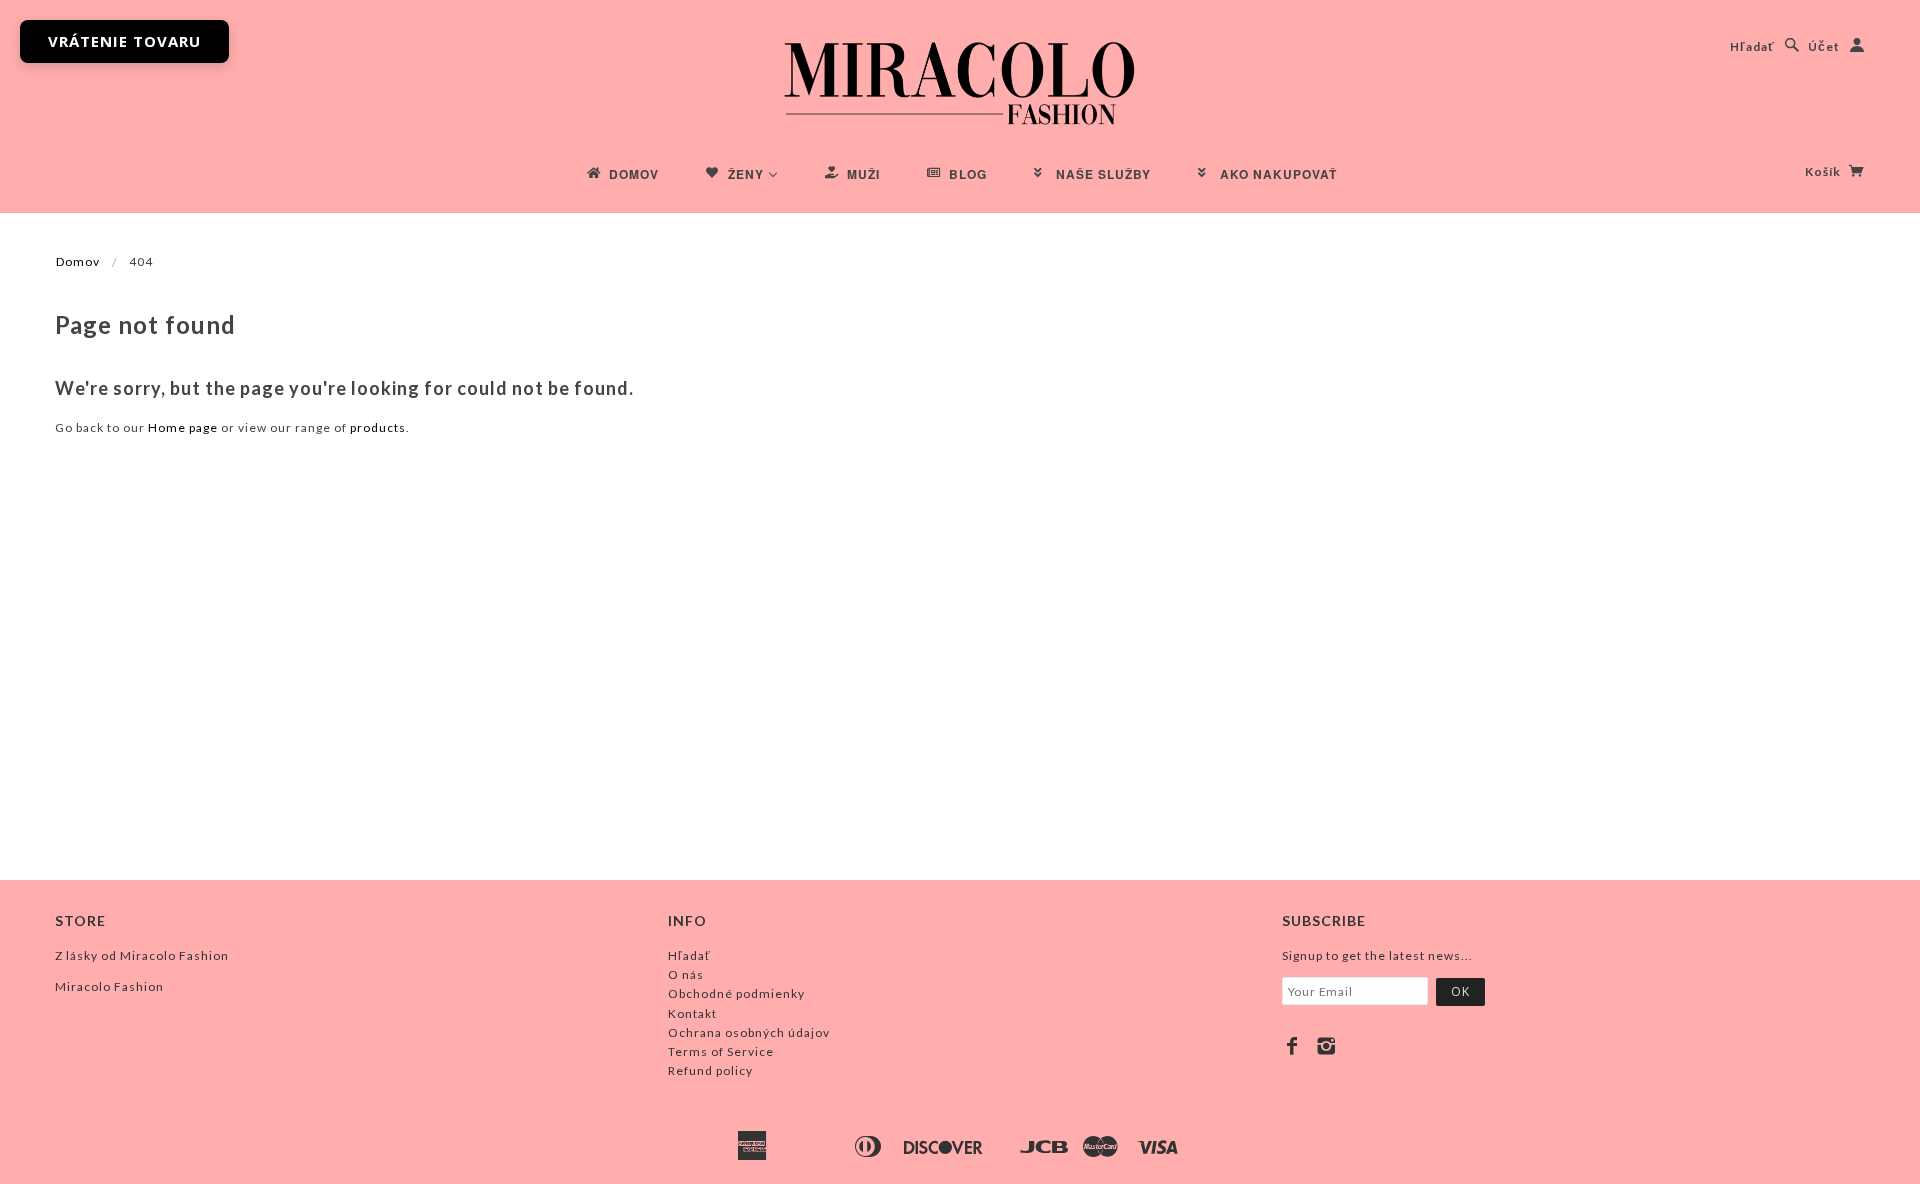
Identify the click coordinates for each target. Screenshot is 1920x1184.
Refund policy (710, 1070)
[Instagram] (1326, 1046)
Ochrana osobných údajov (749, 1032)
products (378, 427)
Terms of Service (721, 1051)
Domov (78, 261)
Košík (1824, 171)
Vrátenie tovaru (124, 41)
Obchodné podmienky (736, 993)
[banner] (960, 80)
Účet (1824, 46)
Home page (183, 427)
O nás (686, 974)
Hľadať (1752, 46)
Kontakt (692, 1013)
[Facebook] (1292, 1046)
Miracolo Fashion (109, 986)
